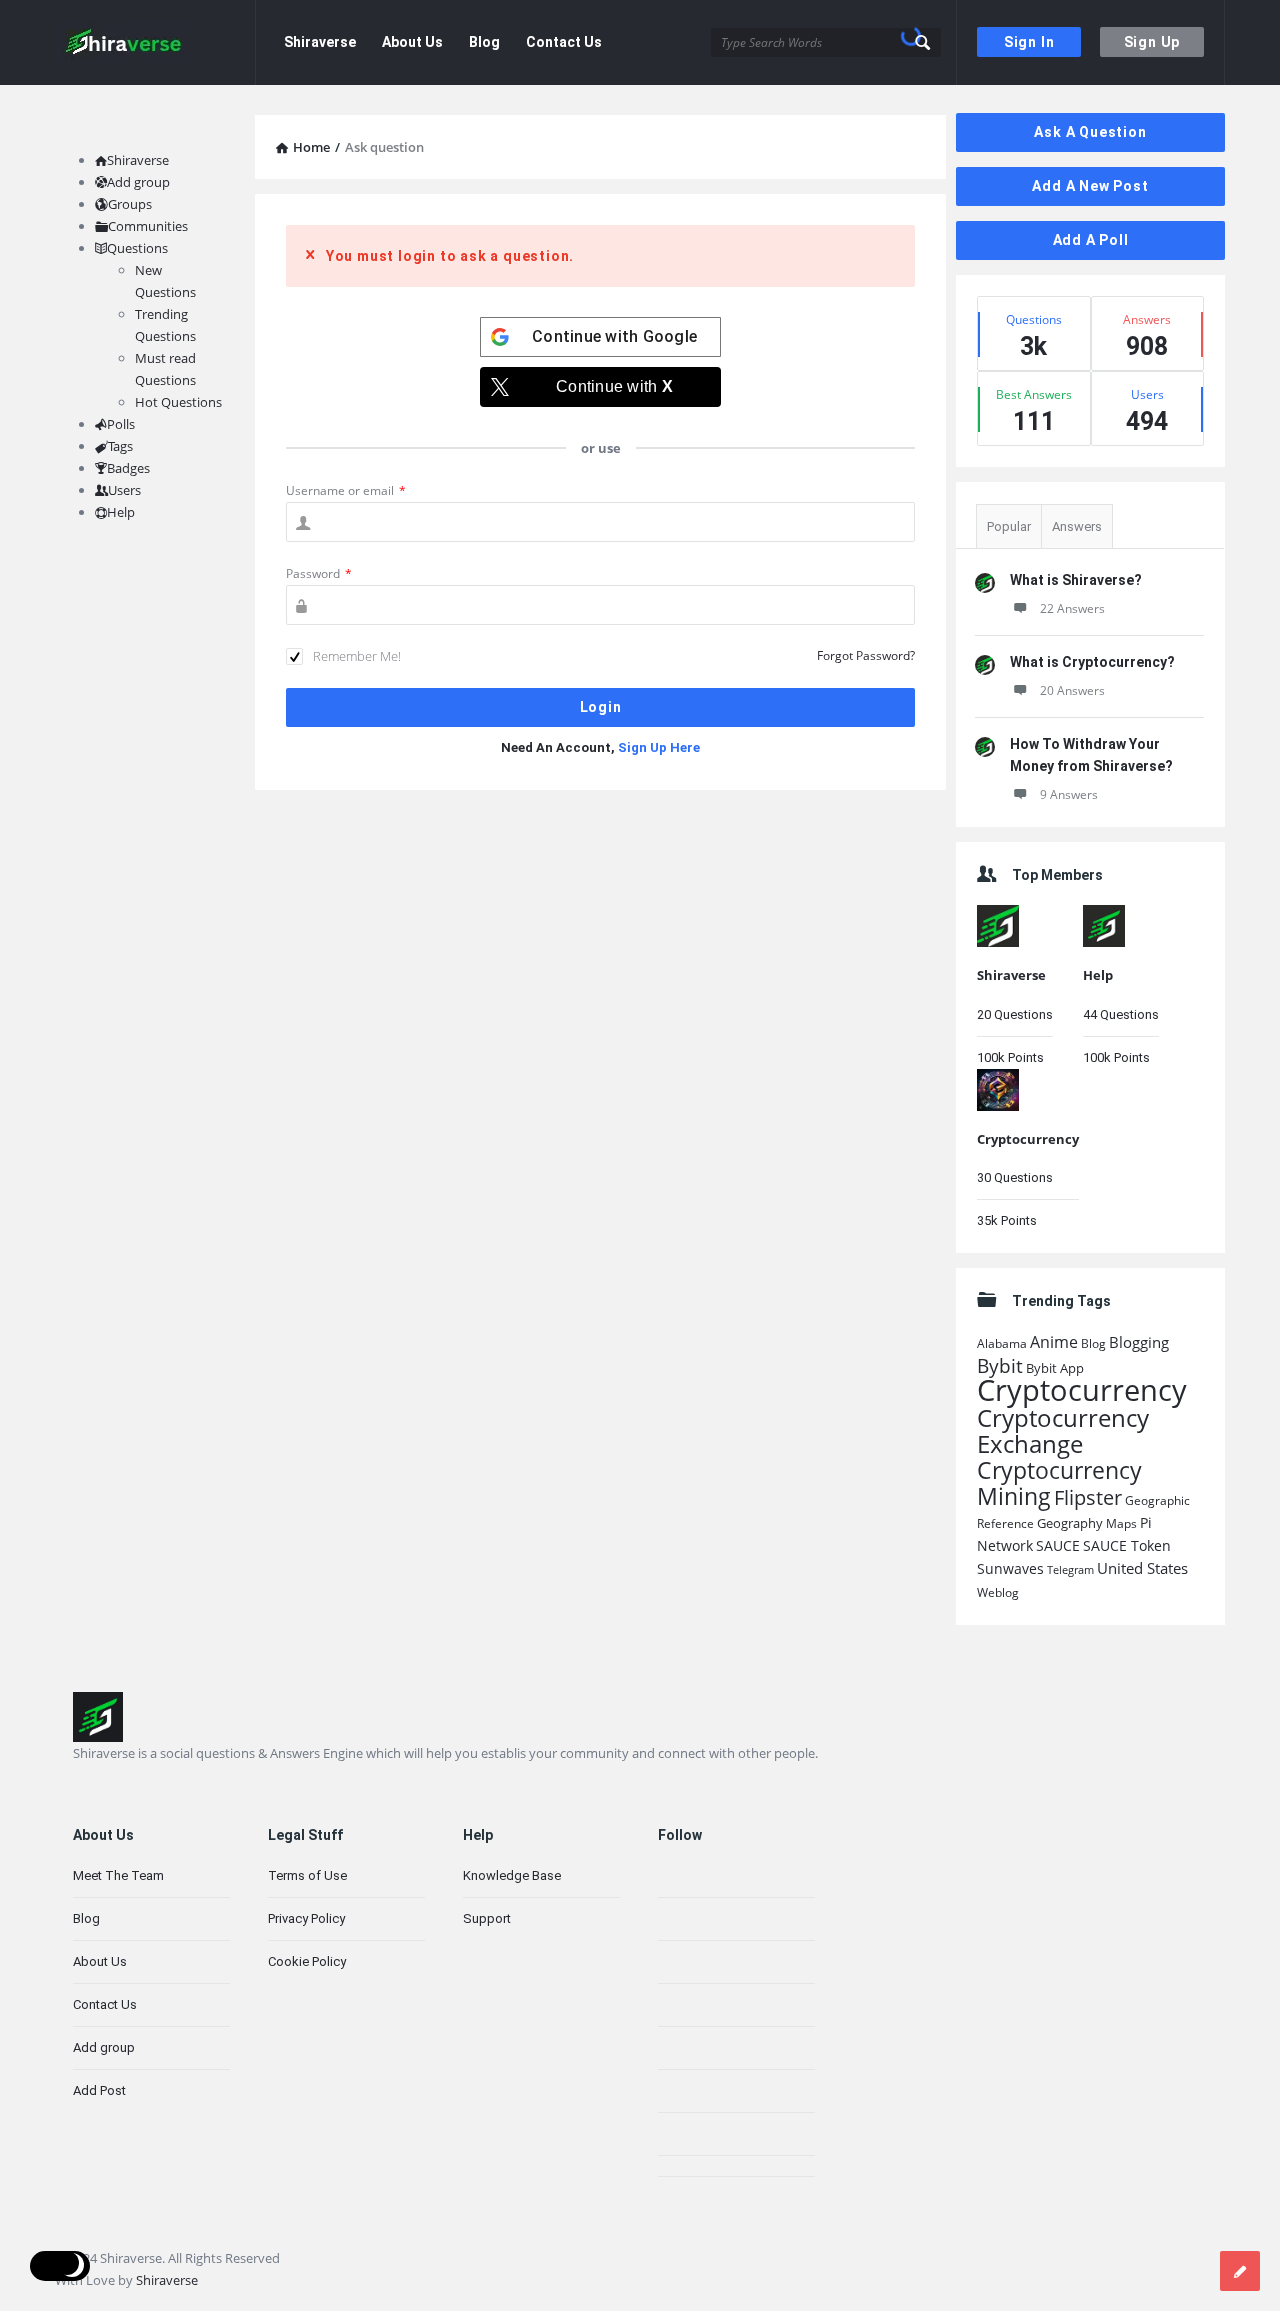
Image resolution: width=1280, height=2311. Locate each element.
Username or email (346, 490)
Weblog (998, 1592)
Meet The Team (118, 1875)
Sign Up (1152, 42)
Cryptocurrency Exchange (1063, 1430)
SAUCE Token (1127, 1546)
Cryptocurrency (1028, 1139)
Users (124, 490)
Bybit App (1055, 1368)
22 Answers (1072, 608)
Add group (138, 182)
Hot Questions (178, 402)
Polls (121, 424)
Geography (1070, 1523)
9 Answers (1069, 794)
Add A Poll (1091, 240)
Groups (130, 204)
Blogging (1139, 1342)
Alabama (1002, 1343)
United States (1142, 1568)
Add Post (99, 2090)
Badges (128, 468)
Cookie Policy (307, 1961)
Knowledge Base (512, 1875)
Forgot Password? (866, 655)
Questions (137, 248)
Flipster (1088, 1497)
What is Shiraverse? (1076, 580)
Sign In (1029, 42)
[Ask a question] (1240, 2271)
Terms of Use (307, 1875)
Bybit (1000, 1365)
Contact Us (564, 42)
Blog (484, 42)
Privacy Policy (306, 1918)
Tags (120, 446)
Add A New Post (1090, 186)
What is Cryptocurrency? (1092, 662)
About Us (412, 42)
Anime (1054, 1342)
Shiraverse (320, 42)
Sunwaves (1010, 1568)
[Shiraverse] (155, 42)
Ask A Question (1090, 132)
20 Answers (1072, 690)
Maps (1121, 1523)
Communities (148, 226)
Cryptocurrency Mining (1059, 1483)
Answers (1077, 526)
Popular (1009, 526)
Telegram (1070, 1570)
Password (319, 573)
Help (1098, 975)
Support (487, 1918)
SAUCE (1058, 1546)
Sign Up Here (659, 747)
